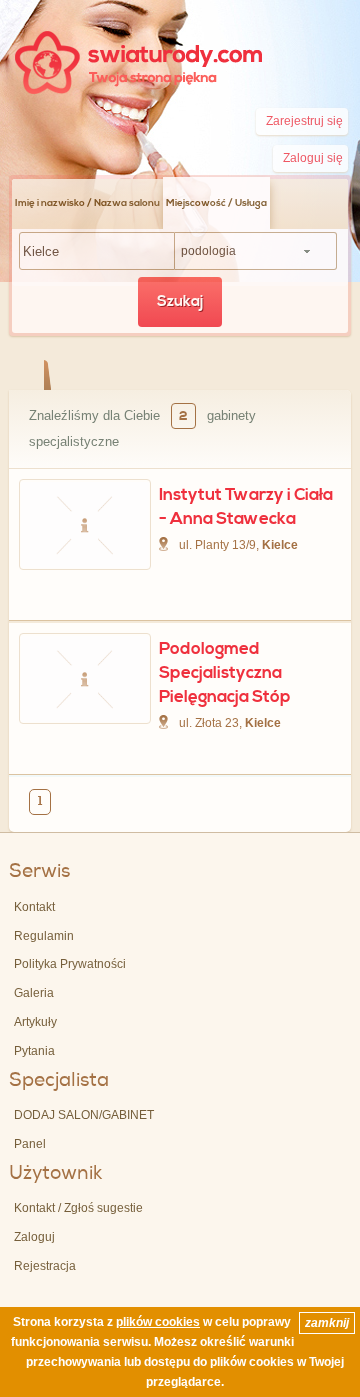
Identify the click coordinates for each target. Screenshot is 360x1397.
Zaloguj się (313, 158)
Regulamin (44, 936)
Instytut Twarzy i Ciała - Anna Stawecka (246, 507)
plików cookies (158, 1322)
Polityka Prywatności (70, 964)
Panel (30, 1144)
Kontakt (34, 907)
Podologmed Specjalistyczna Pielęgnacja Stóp (225, 673)
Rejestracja (45, 1266)
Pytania (34, 1051)
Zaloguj (34, 1237)
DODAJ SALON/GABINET (84, 1115)
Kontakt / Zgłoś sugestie (78, 1208)
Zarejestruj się (304, 121)
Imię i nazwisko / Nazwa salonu (87, 203)
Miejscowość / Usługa (216, 203)
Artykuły (35, 1022)
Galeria (34, 993)
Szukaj (180, 301)
